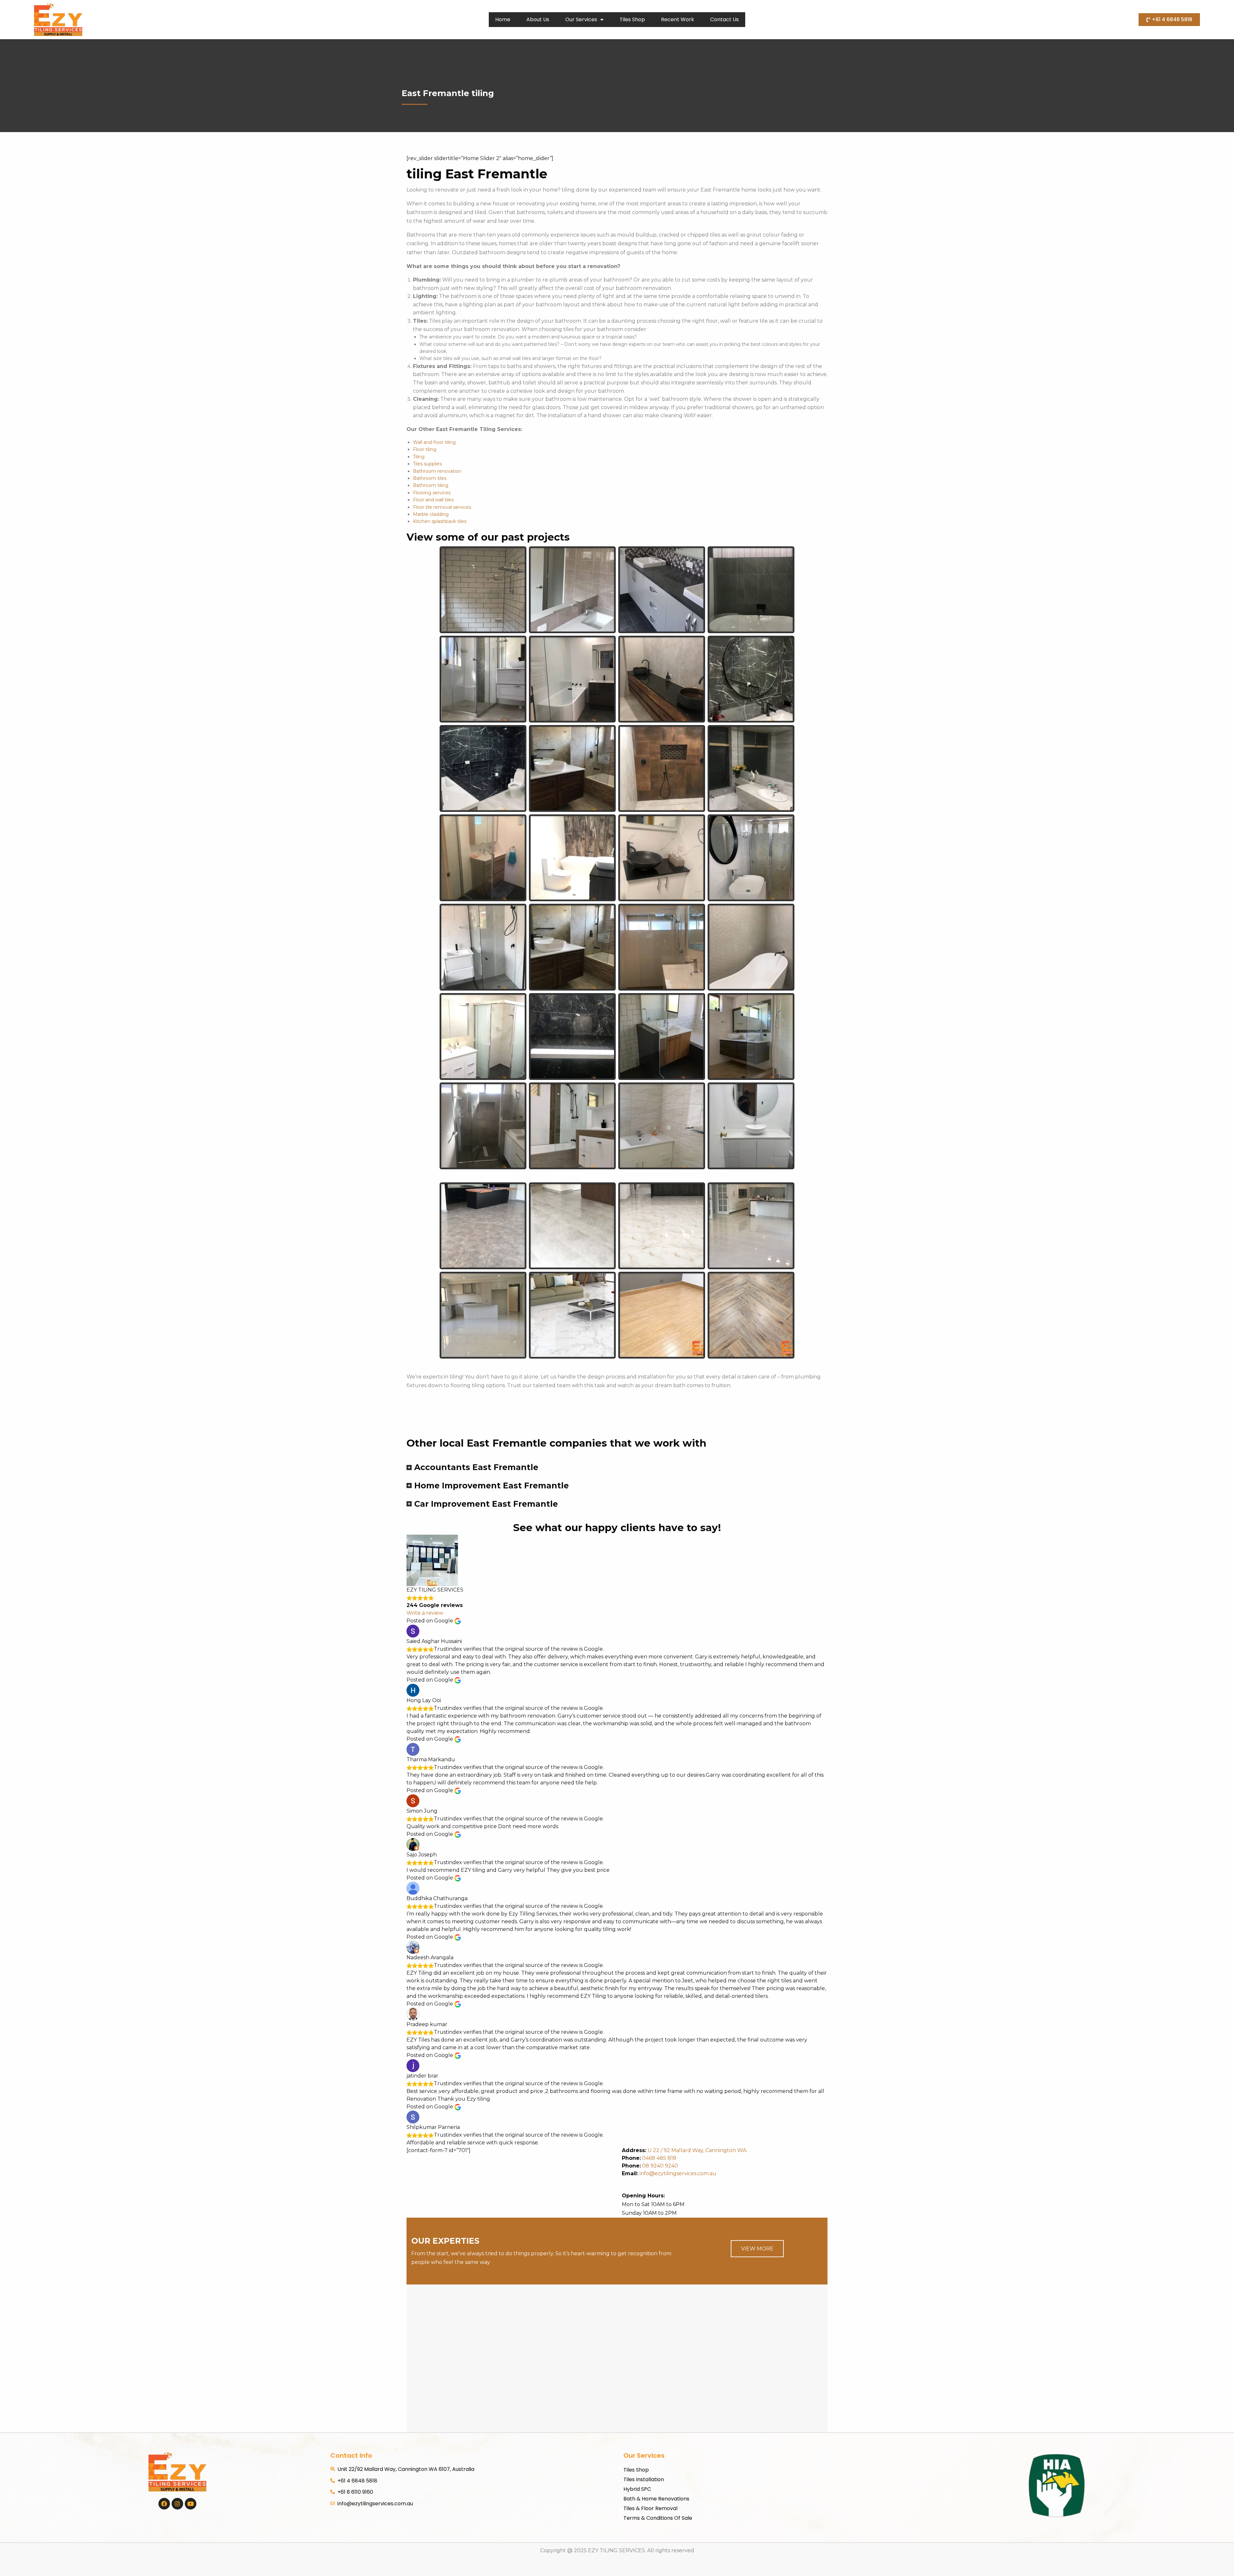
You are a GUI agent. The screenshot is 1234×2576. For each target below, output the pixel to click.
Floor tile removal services (442, 507)
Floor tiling (425, 449)
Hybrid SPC (637, 2489)
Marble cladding (431, 514)
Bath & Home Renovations (656, 2499)
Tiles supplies (427, 464)
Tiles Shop (632, 19)
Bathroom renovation (437, 471)
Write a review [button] (425, 1613)
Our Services (581, 19)
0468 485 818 (659, 2158)
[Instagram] (177, 2504)
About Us (538, 19)
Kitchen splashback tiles (440, 521)
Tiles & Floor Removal (650, 2508)
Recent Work (678, 19)
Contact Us (724, 19)
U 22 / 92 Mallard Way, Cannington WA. (697, 2150)
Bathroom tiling (431, 485)
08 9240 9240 (660, 2166)
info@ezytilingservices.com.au (669, 2173)
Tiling (419, 457)
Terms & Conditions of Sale (658, 2518)
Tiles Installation (644, 2479)
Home (503, 19)
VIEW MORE (757, 2249)
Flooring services (432, 493)
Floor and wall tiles (433, 500)
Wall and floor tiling (434, 442)
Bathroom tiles (430, 478)
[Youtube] (191, 2504)
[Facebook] (164, 2504)
